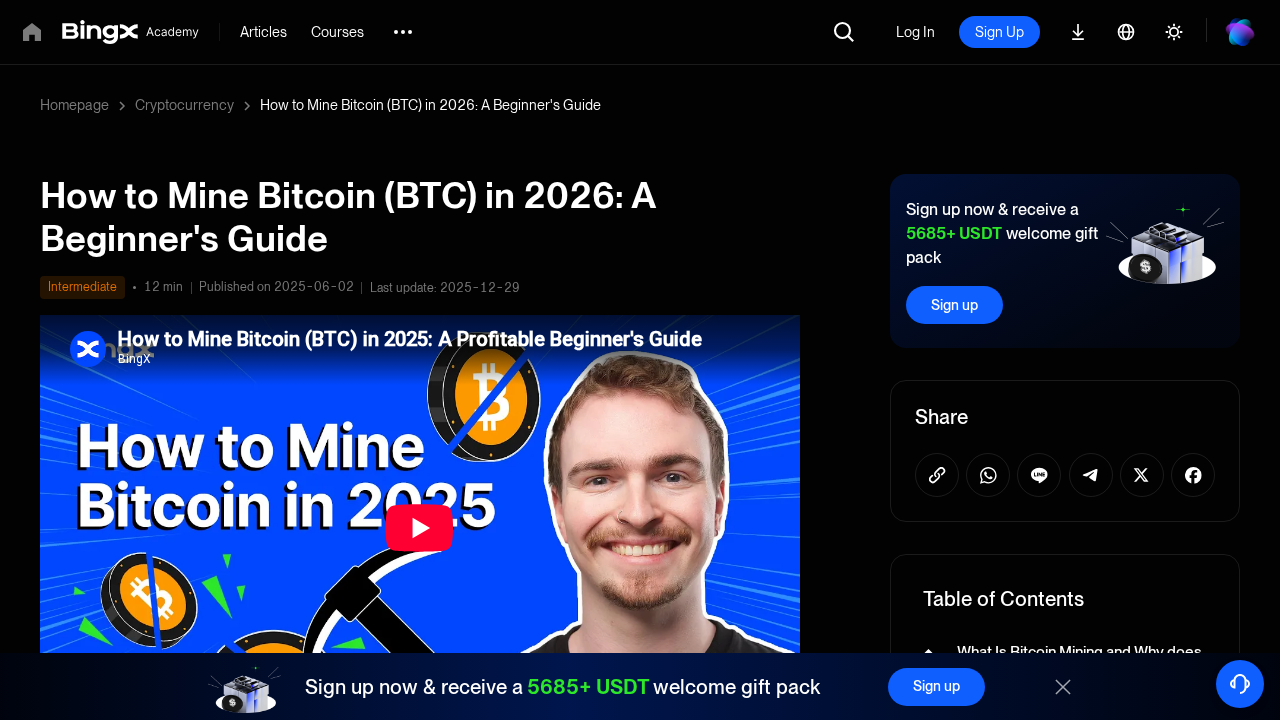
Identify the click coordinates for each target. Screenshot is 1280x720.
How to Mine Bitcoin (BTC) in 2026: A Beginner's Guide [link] (430, 105)
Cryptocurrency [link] (184, 105)
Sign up (954, 305)
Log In (915, 32)
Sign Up (999, 32)
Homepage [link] (74, 105)
